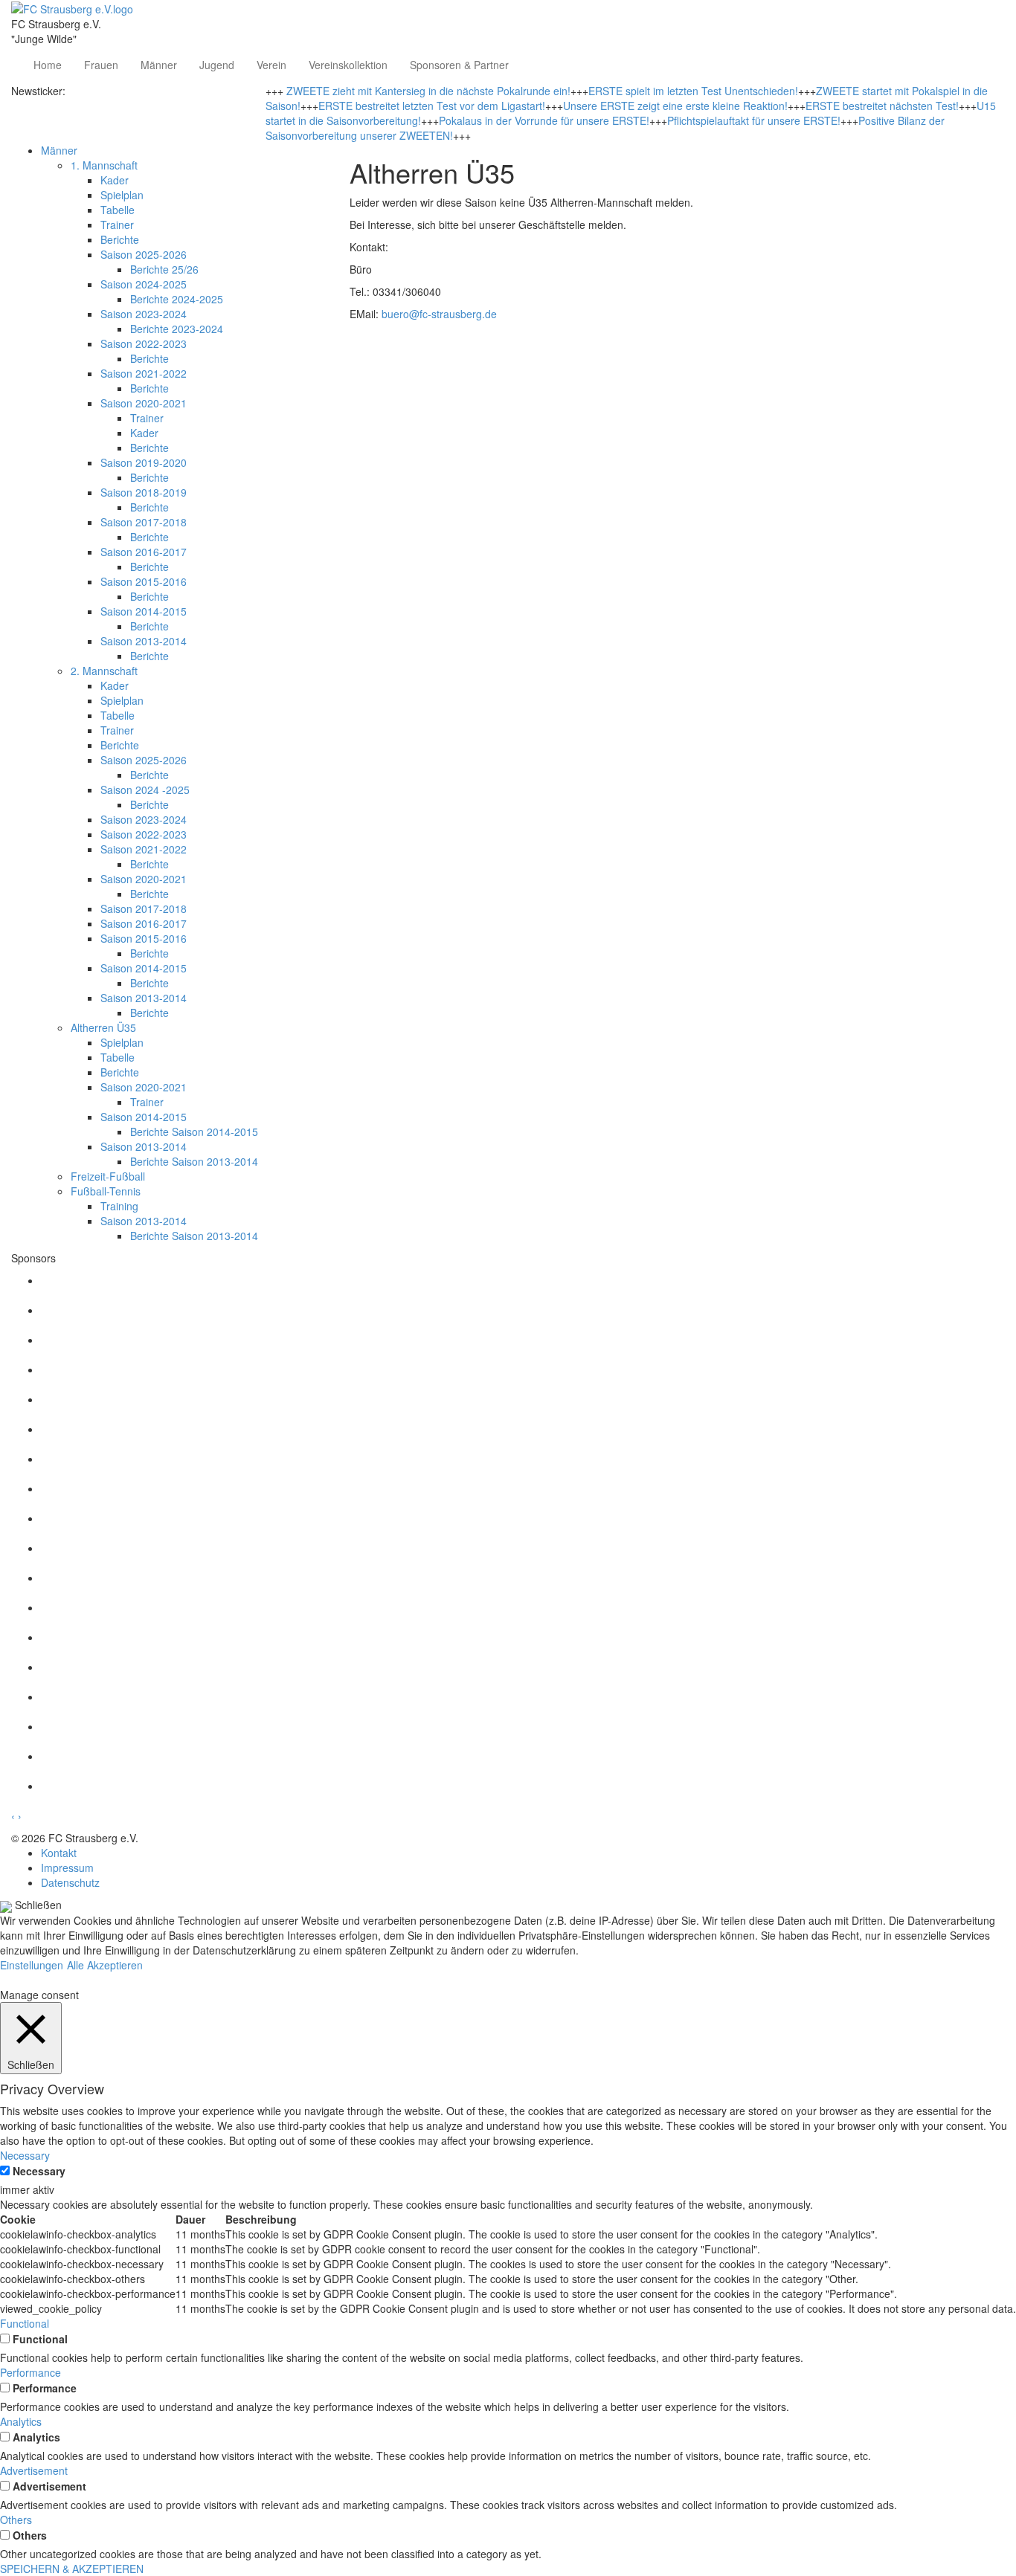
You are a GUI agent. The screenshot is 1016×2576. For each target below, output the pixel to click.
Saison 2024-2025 (144, 284)
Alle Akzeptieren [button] (105, 1965)
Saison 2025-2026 (144, 254)
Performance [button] (30, 2372)
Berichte (120, 239)
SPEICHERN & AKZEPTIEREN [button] (72, 2569)
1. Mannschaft (104, 165)
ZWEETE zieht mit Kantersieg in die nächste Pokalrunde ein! (428, 91)
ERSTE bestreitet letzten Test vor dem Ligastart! (432, 106)
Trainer (117, 225)
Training (119, 1206)
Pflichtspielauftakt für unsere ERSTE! (754, 120)
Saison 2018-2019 (144, 492)
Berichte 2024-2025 (177, 299)
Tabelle (118, 210)
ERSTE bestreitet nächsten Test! (882, 106)
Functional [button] (25, 2323)
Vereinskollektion (348, 65)
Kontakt (59, 1853)
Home (48, 65)
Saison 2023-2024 (144, 314)
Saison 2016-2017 (144, 552)
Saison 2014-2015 (144, 611)
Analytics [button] (21, 2421)
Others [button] (16, 2519)
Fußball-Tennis (106, 1191)
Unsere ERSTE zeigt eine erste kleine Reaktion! (675, 106)
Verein (271, 65)
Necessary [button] (25, 2155)
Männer (159, 65)
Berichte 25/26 (164, 269)
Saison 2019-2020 (144, 462)
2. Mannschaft (104, 671)
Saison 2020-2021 (144, 403)
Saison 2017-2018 (144, 522)
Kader (115, 180)
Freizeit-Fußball (108, 1176)
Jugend (217, 65)
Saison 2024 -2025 (145, 790)
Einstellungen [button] (32, 1965)
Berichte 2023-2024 (177, 329)
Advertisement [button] (34, 2470)
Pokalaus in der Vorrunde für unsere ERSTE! (544, 120)
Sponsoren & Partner (459, 65)
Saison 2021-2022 (144, 373)
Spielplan (122, 195)
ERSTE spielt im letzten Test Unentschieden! (693, 91)
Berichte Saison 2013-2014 (194, 1161)
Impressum (67, 1868)
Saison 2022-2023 (144, 343)
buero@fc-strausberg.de (439, 314)
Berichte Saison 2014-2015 (194, 1132)
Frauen (101, 65)
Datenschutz (70, 1882)
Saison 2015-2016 (144, 581)
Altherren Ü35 (103, 1027)
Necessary (39, 2171)
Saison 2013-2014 (144, 641)
